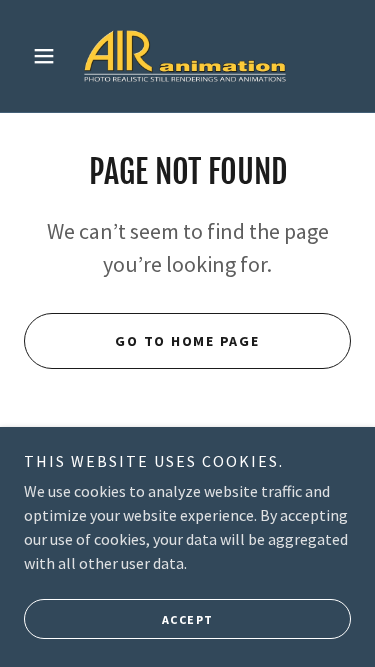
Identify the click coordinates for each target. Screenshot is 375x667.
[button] (48, 56)
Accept (188, 619)
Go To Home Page (187, 341)
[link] (187, 56)
